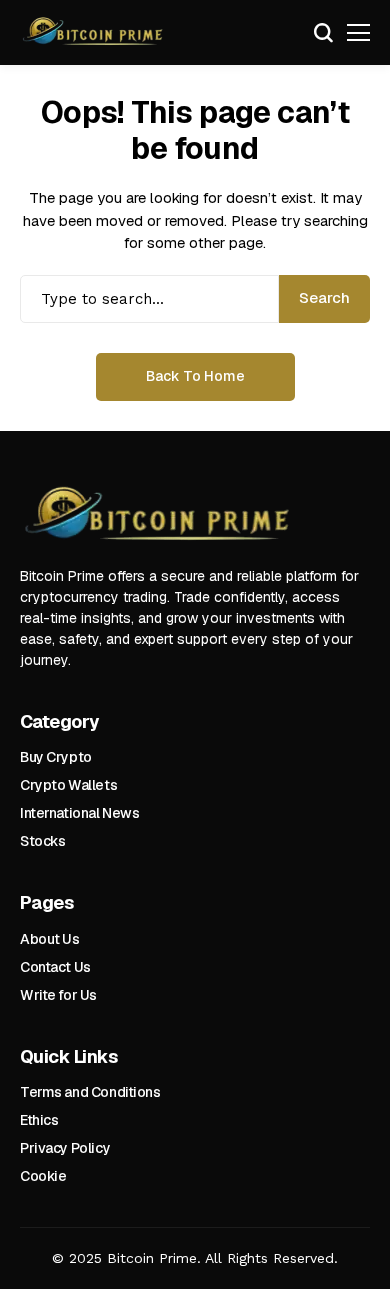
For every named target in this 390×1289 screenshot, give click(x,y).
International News (79, 813)
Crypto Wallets (68, 785)
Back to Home (195, 376)
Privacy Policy (65, 1148)
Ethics (39, 1120)
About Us (50, 939)
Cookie (43, 1176)
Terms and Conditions (90, 1092)
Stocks (42, 841)
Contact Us (55, 967)
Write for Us (58, 995)
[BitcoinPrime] (95, 33)
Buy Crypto (56, 757)
